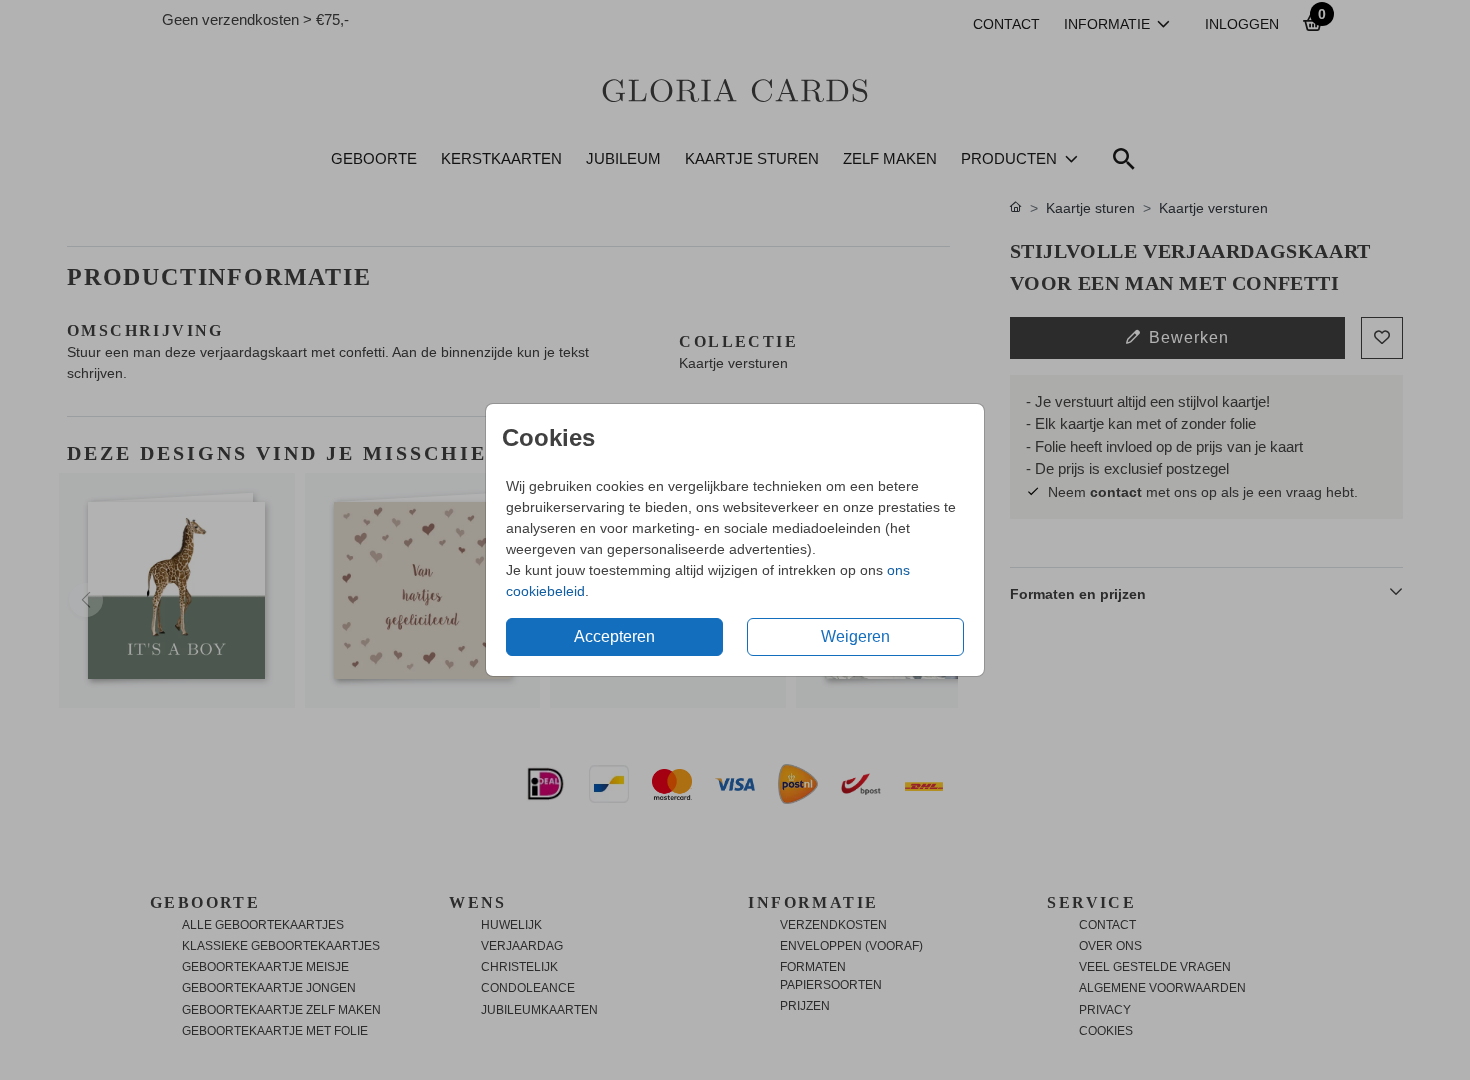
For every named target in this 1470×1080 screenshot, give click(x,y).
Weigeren (855, 636)
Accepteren (614, 636)
